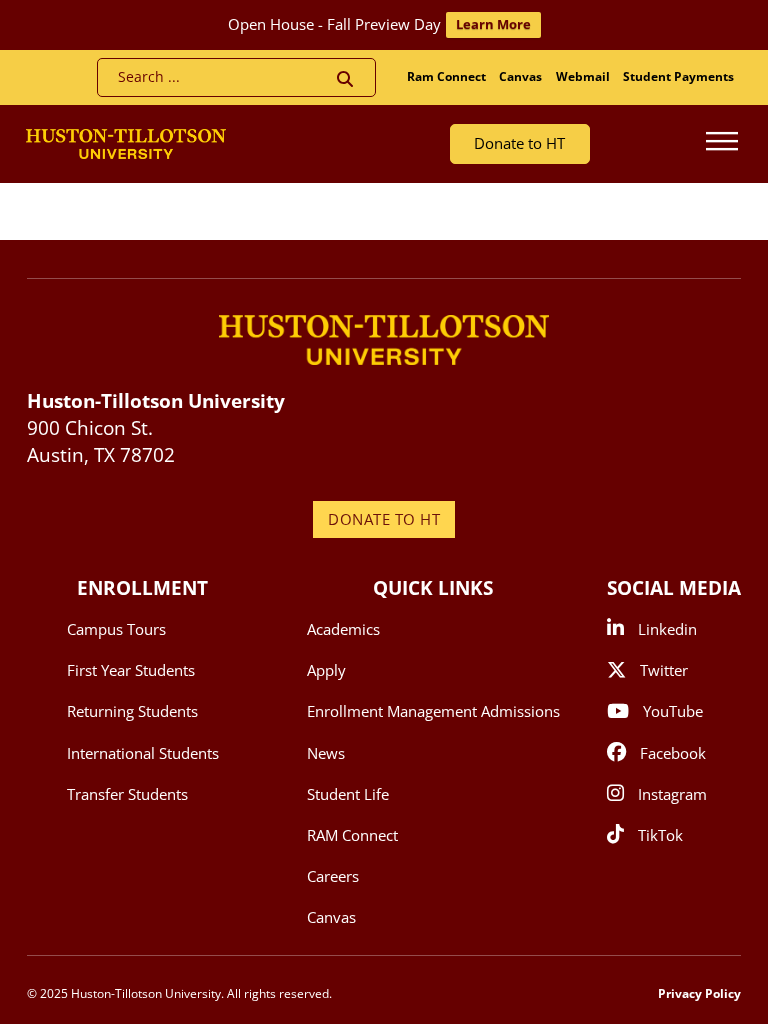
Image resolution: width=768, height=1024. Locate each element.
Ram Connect (446, 76)
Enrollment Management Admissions (433, 711)
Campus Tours (116, 629)
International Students (143, 753)
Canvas (520, 76)
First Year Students (131, 670)
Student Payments (678, 76)
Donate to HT (519, 143)
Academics (343, 629)
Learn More (493, 24)
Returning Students (132, 711)
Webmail (583, 76)
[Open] (722, 143)
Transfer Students (127, 794)
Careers (333, 876)
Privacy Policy (699, 993)
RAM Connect (352, 835)
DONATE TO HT (384, 519)
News (326, 753)
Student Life (348, 794)
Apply (326, 670)
